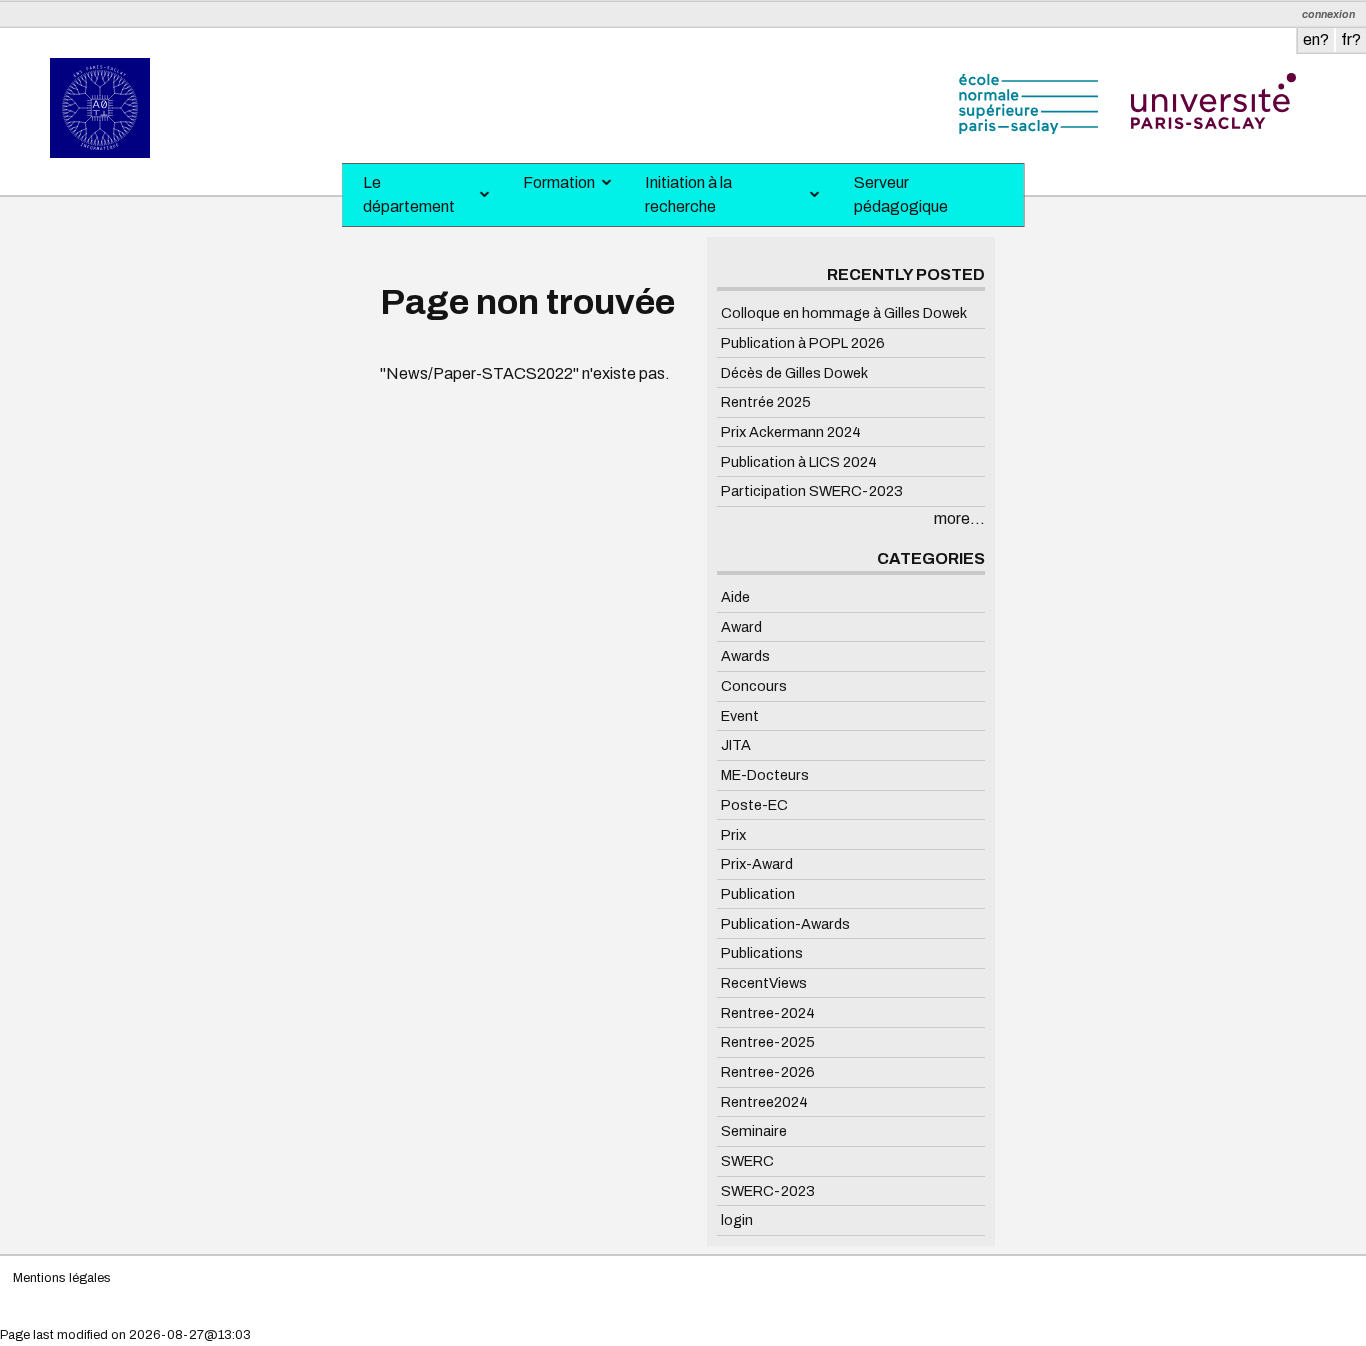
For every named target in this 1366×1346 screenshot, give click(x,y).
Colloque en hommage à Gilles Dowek (844, 313)
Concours (754, 686)
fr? (1351, 39)
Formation (559, 182)
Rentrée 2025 (766, 402)
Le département (409, 194)
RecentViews (764, 983)
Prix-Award (757, 864)
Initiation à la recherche (688, 194)
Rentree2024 (764, 1101)
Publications (762, 953)
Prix (733, 834)
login (737, 1220)
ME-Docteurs (765, 775)
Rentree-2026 (768, 1072)
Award (741, 626)
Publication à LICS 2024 (799, 461)
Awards (745, 656)
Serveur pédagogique (901, 194)
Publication (758, 894)
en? (1316, 39)
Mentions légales (62, 1278)
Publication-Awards (785, 923)
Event (740, 716)
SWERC (747, 1161)
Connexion (1328, 14)
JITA (736, 745)
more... (959, 518)
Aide (735, 597)
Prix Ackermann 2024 (791, 432)
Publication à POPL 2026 (803, 343)
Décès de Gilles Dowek (794, 372)
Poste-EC (754, 805)
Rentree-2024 (768, 1012)
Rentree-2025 (768, 1042)
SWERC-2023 (768, 1191)
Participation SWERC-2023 (812, 491)
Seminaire (754, 1131)
